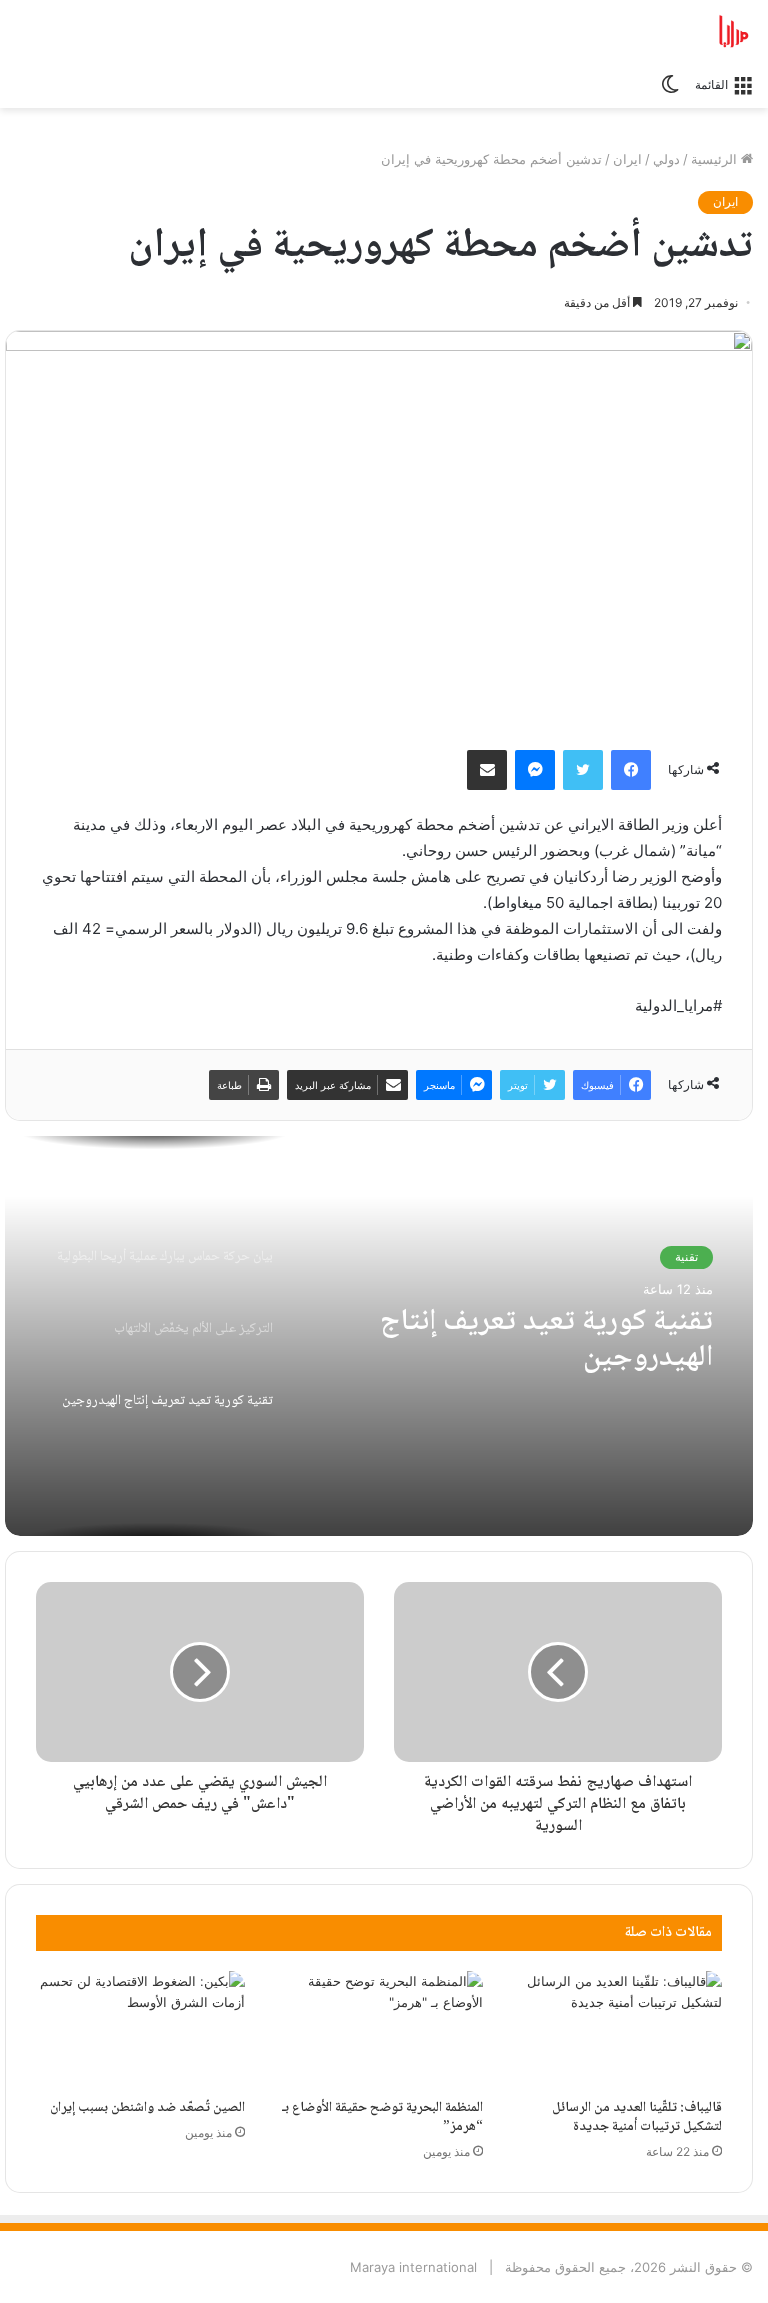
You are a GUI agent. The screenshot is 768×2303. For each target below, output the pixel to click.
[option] (379, 1336)
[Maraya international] (658, 31)
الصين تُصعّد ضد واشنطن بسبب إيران (147, 2108)
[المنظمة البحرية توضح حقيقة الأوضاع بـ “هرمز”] (379, 2030)
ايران (627, 159)
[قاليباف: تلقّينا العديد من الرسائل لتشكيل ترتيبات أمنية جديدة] (617, 2030)
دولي (666, 159)
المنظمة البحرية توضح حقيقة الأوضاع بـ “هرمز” (382, 2117)
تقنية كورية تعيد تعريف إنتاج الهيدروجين (546, 1341)
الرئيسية (716, 159)
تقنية (686, 1256)
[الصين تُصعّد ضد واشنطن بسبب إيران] (140, 2030)
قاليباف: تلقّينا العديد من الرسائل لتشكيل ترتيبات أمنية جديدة (637, 2117)
